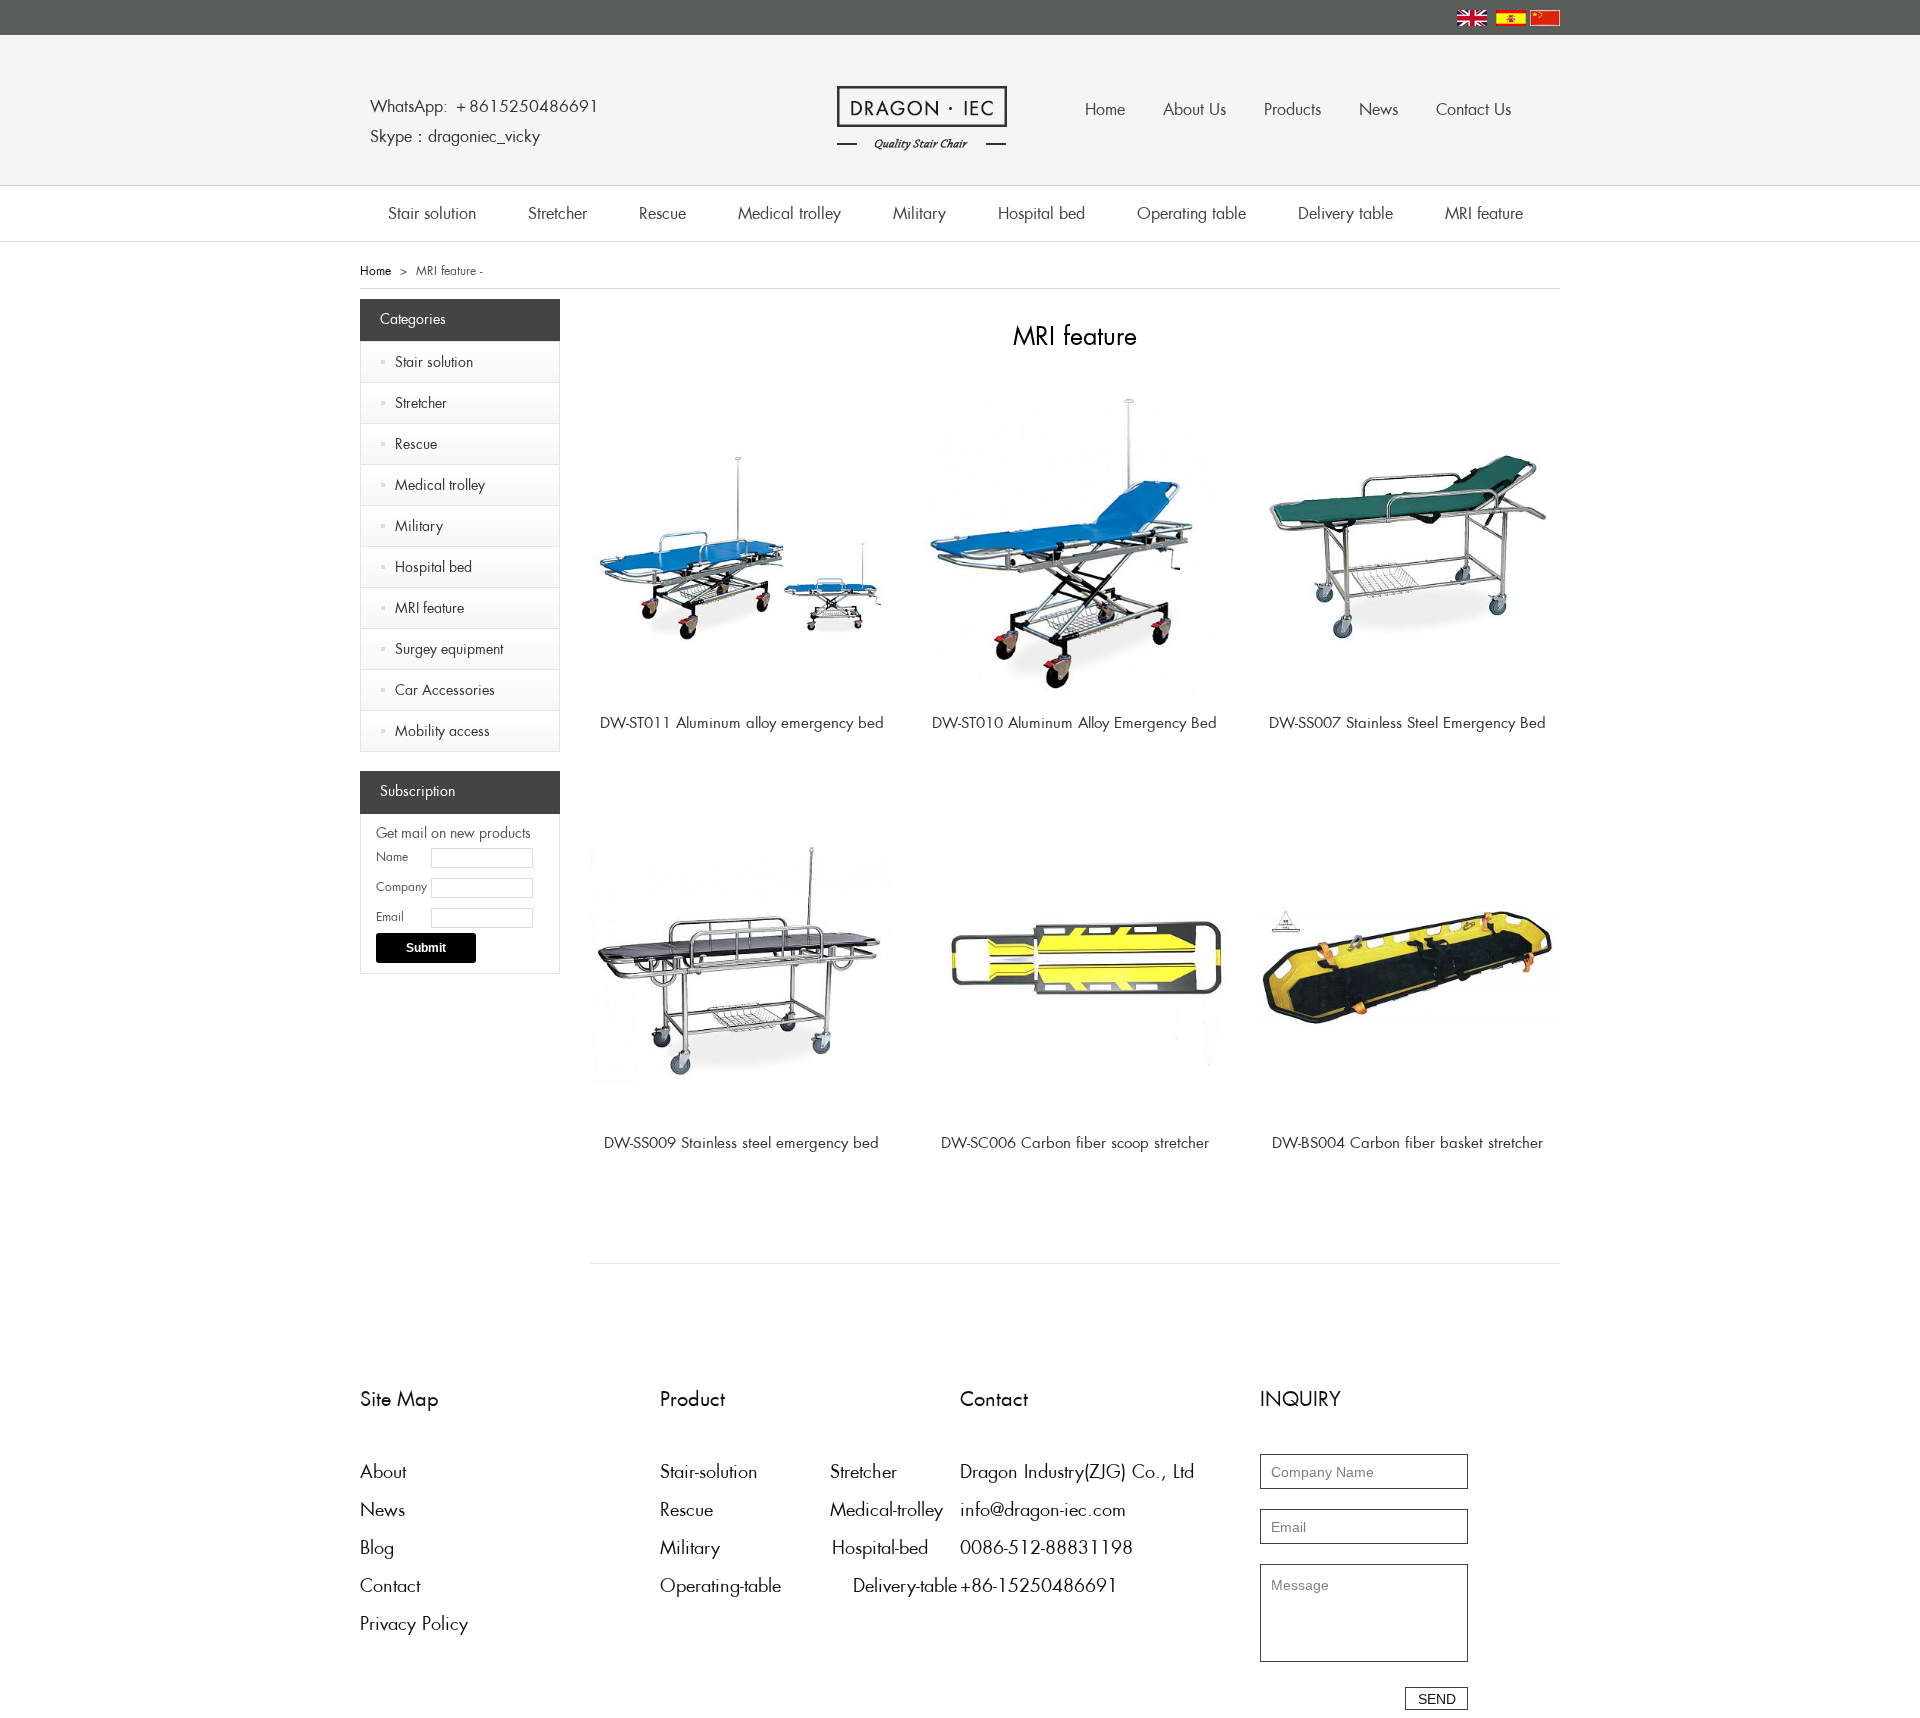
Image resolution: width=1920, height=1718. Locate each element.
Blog (377, 1547)
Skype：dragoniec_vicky (455, 136)
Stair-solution (709, 1471)
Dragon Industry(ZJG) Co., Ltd (1077, 1471)
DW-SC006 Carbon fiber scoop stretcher (1075, 1142)
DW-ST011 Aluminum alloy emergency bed (742, 722)
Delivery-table (905, 1585)
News (1378, 109)
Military (919, 213)
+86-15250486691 (1039, 1585)
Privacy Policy (414, 1623)
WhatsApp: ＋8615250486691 (484, 106)
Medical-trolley (886, 1509)
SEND (1437, 1699)
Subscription (417, 791)
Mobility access (442, 731)
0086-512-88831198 (1046, 1547)
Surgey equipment (449, 649)
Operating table (1191, 213)
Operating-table (720, 1585)
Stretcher (557, 213)
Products (1292, 109)
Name (392, 857)
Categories (413, 319)
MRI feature (1484, 213)
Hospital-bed (880, 1547)
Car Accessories (445, 690)
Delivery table (1345, 213)
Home (1105, 109)
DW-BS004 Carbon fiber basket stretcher (1407, 1142)
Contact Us (1473, 109)
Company (401, 887)
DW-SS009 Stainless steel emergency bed (741, 1142)
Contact (390, 1585)
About (383, 1471)
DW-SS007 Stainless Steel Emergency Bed (1407, 722)
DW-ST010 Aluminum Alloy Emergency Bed (1074, 722)
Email (390, 917)
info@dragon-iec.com (1043, 1509)
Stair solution (432, 213)
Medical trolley (789, 213)
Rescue (662, 213)
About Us (1194, 109)
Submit (426, 948)
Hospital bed (1041, 213)
